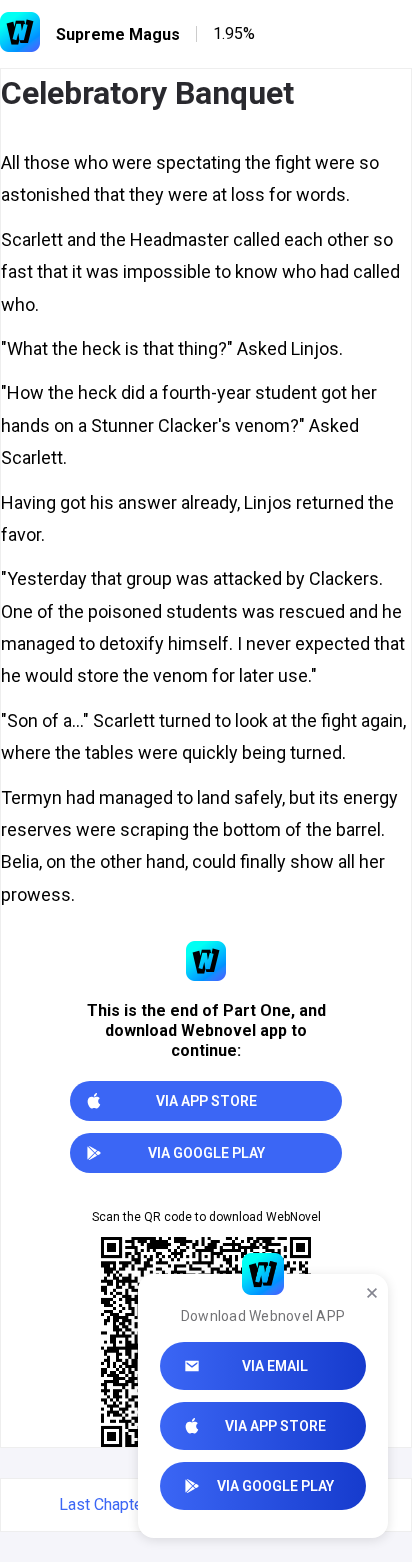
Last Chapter (103, 1504)
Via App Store (275, 1426)
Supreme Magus (118, 34)
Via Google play (275, 1486)
